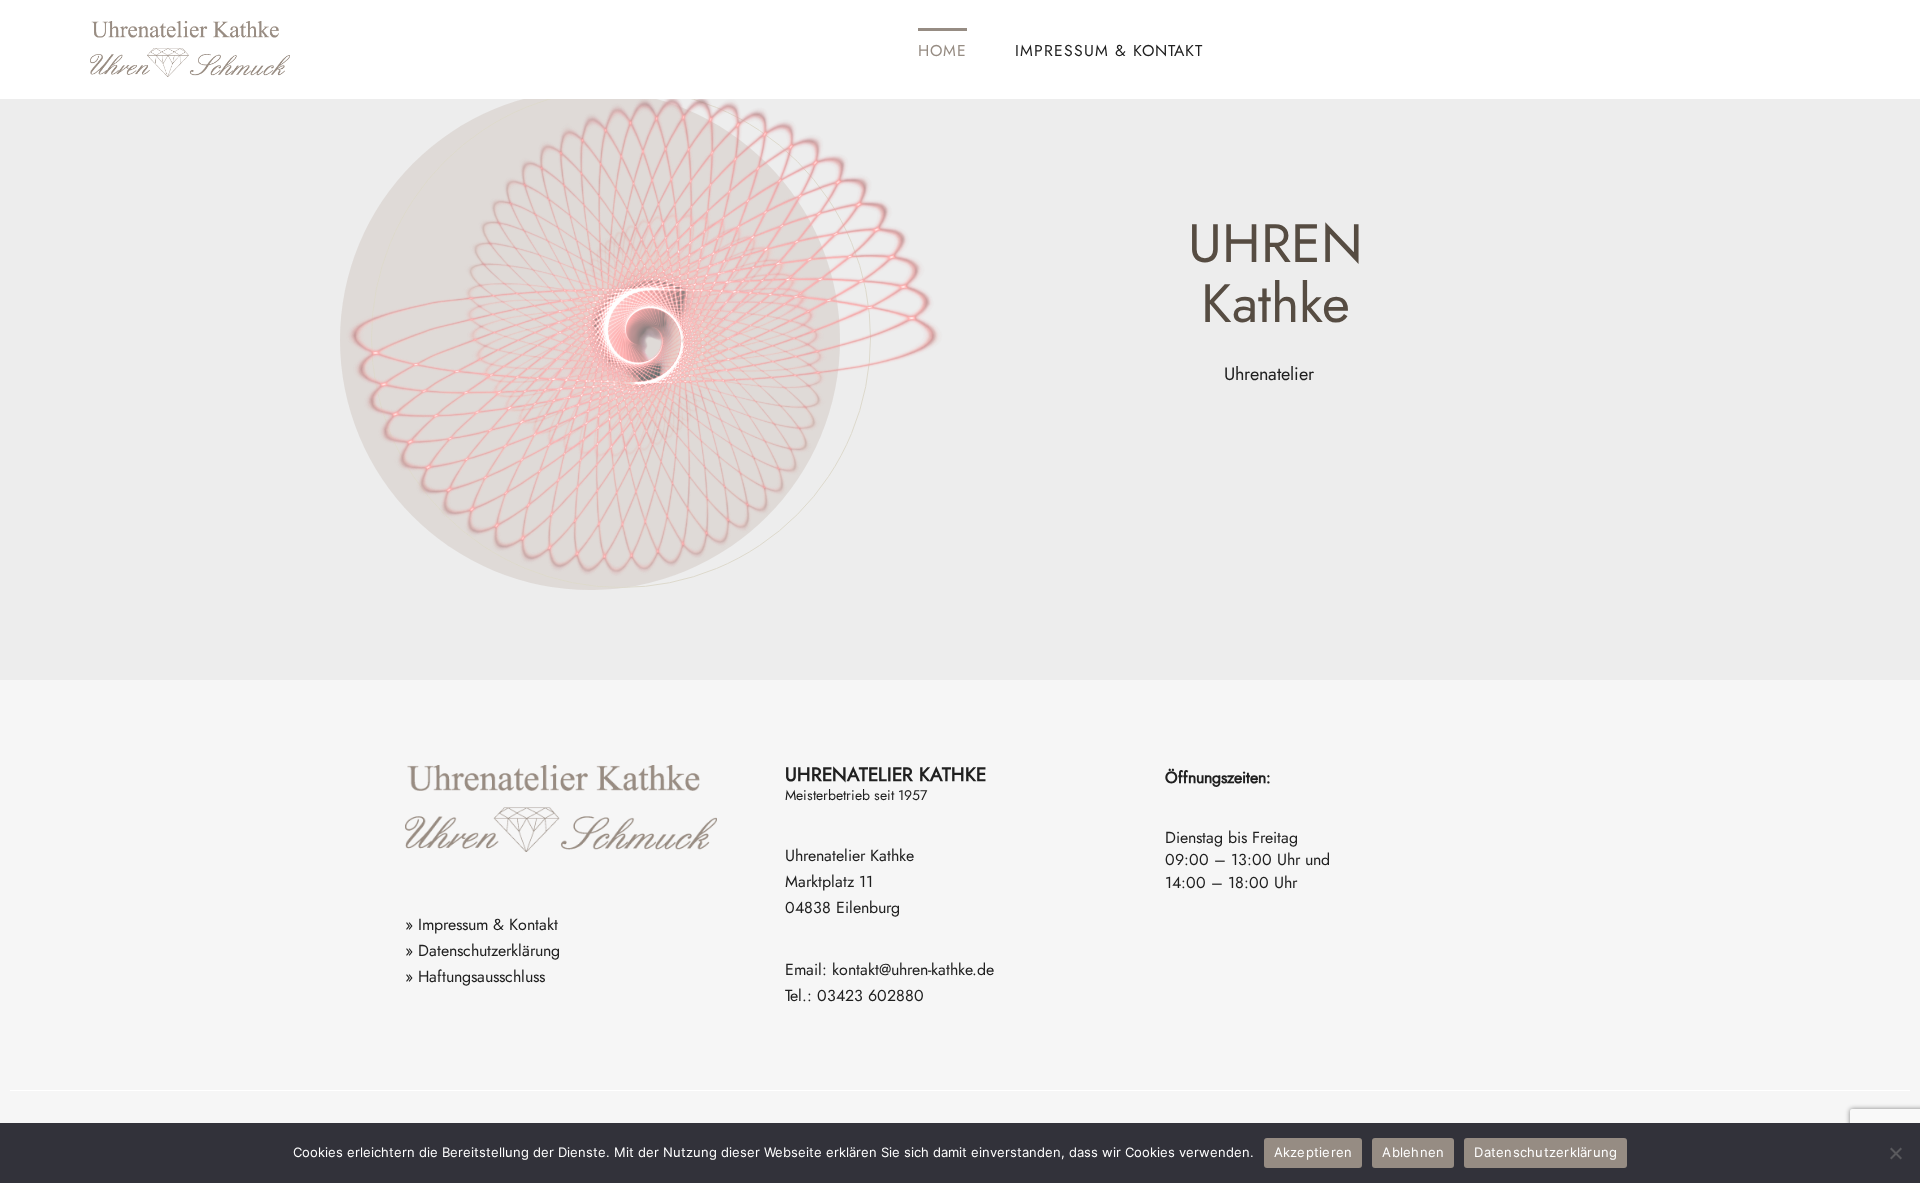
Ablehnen (1413, 1152)
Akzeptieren (1313, 1152)
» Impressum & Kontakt (481, 924)
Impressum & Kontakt (1109, 50)
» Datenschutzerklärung (482, 950)
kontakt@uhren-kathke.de (913, 969)
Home (942, 50)
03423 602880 (870, 995)
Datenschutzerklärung (1545, 1152)
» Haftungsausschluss (475, 976)
